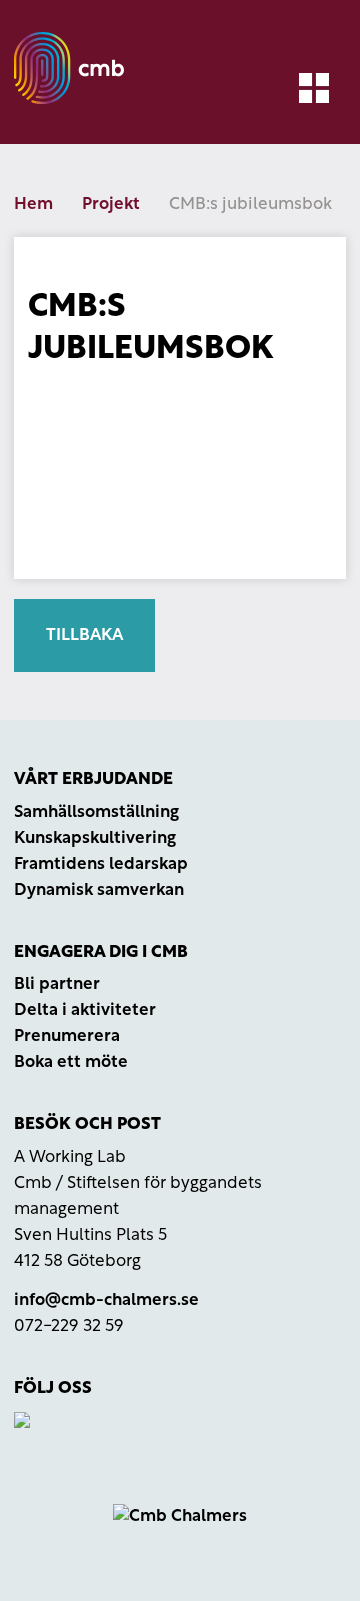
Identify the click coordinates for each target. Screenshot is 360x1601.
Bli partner (57, 984)
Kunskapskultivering (95, 838)
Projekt (111, 204)
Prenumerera (67, 1036)
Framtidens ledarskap (101, 864)
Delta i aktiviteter (85, 1010)
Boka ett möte (71, 1062)
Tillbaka (84, 635)
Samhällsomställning (96, 812)
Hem (33, 204)
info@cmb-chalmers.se (106, 1300)
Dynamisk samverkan (99, 890)
